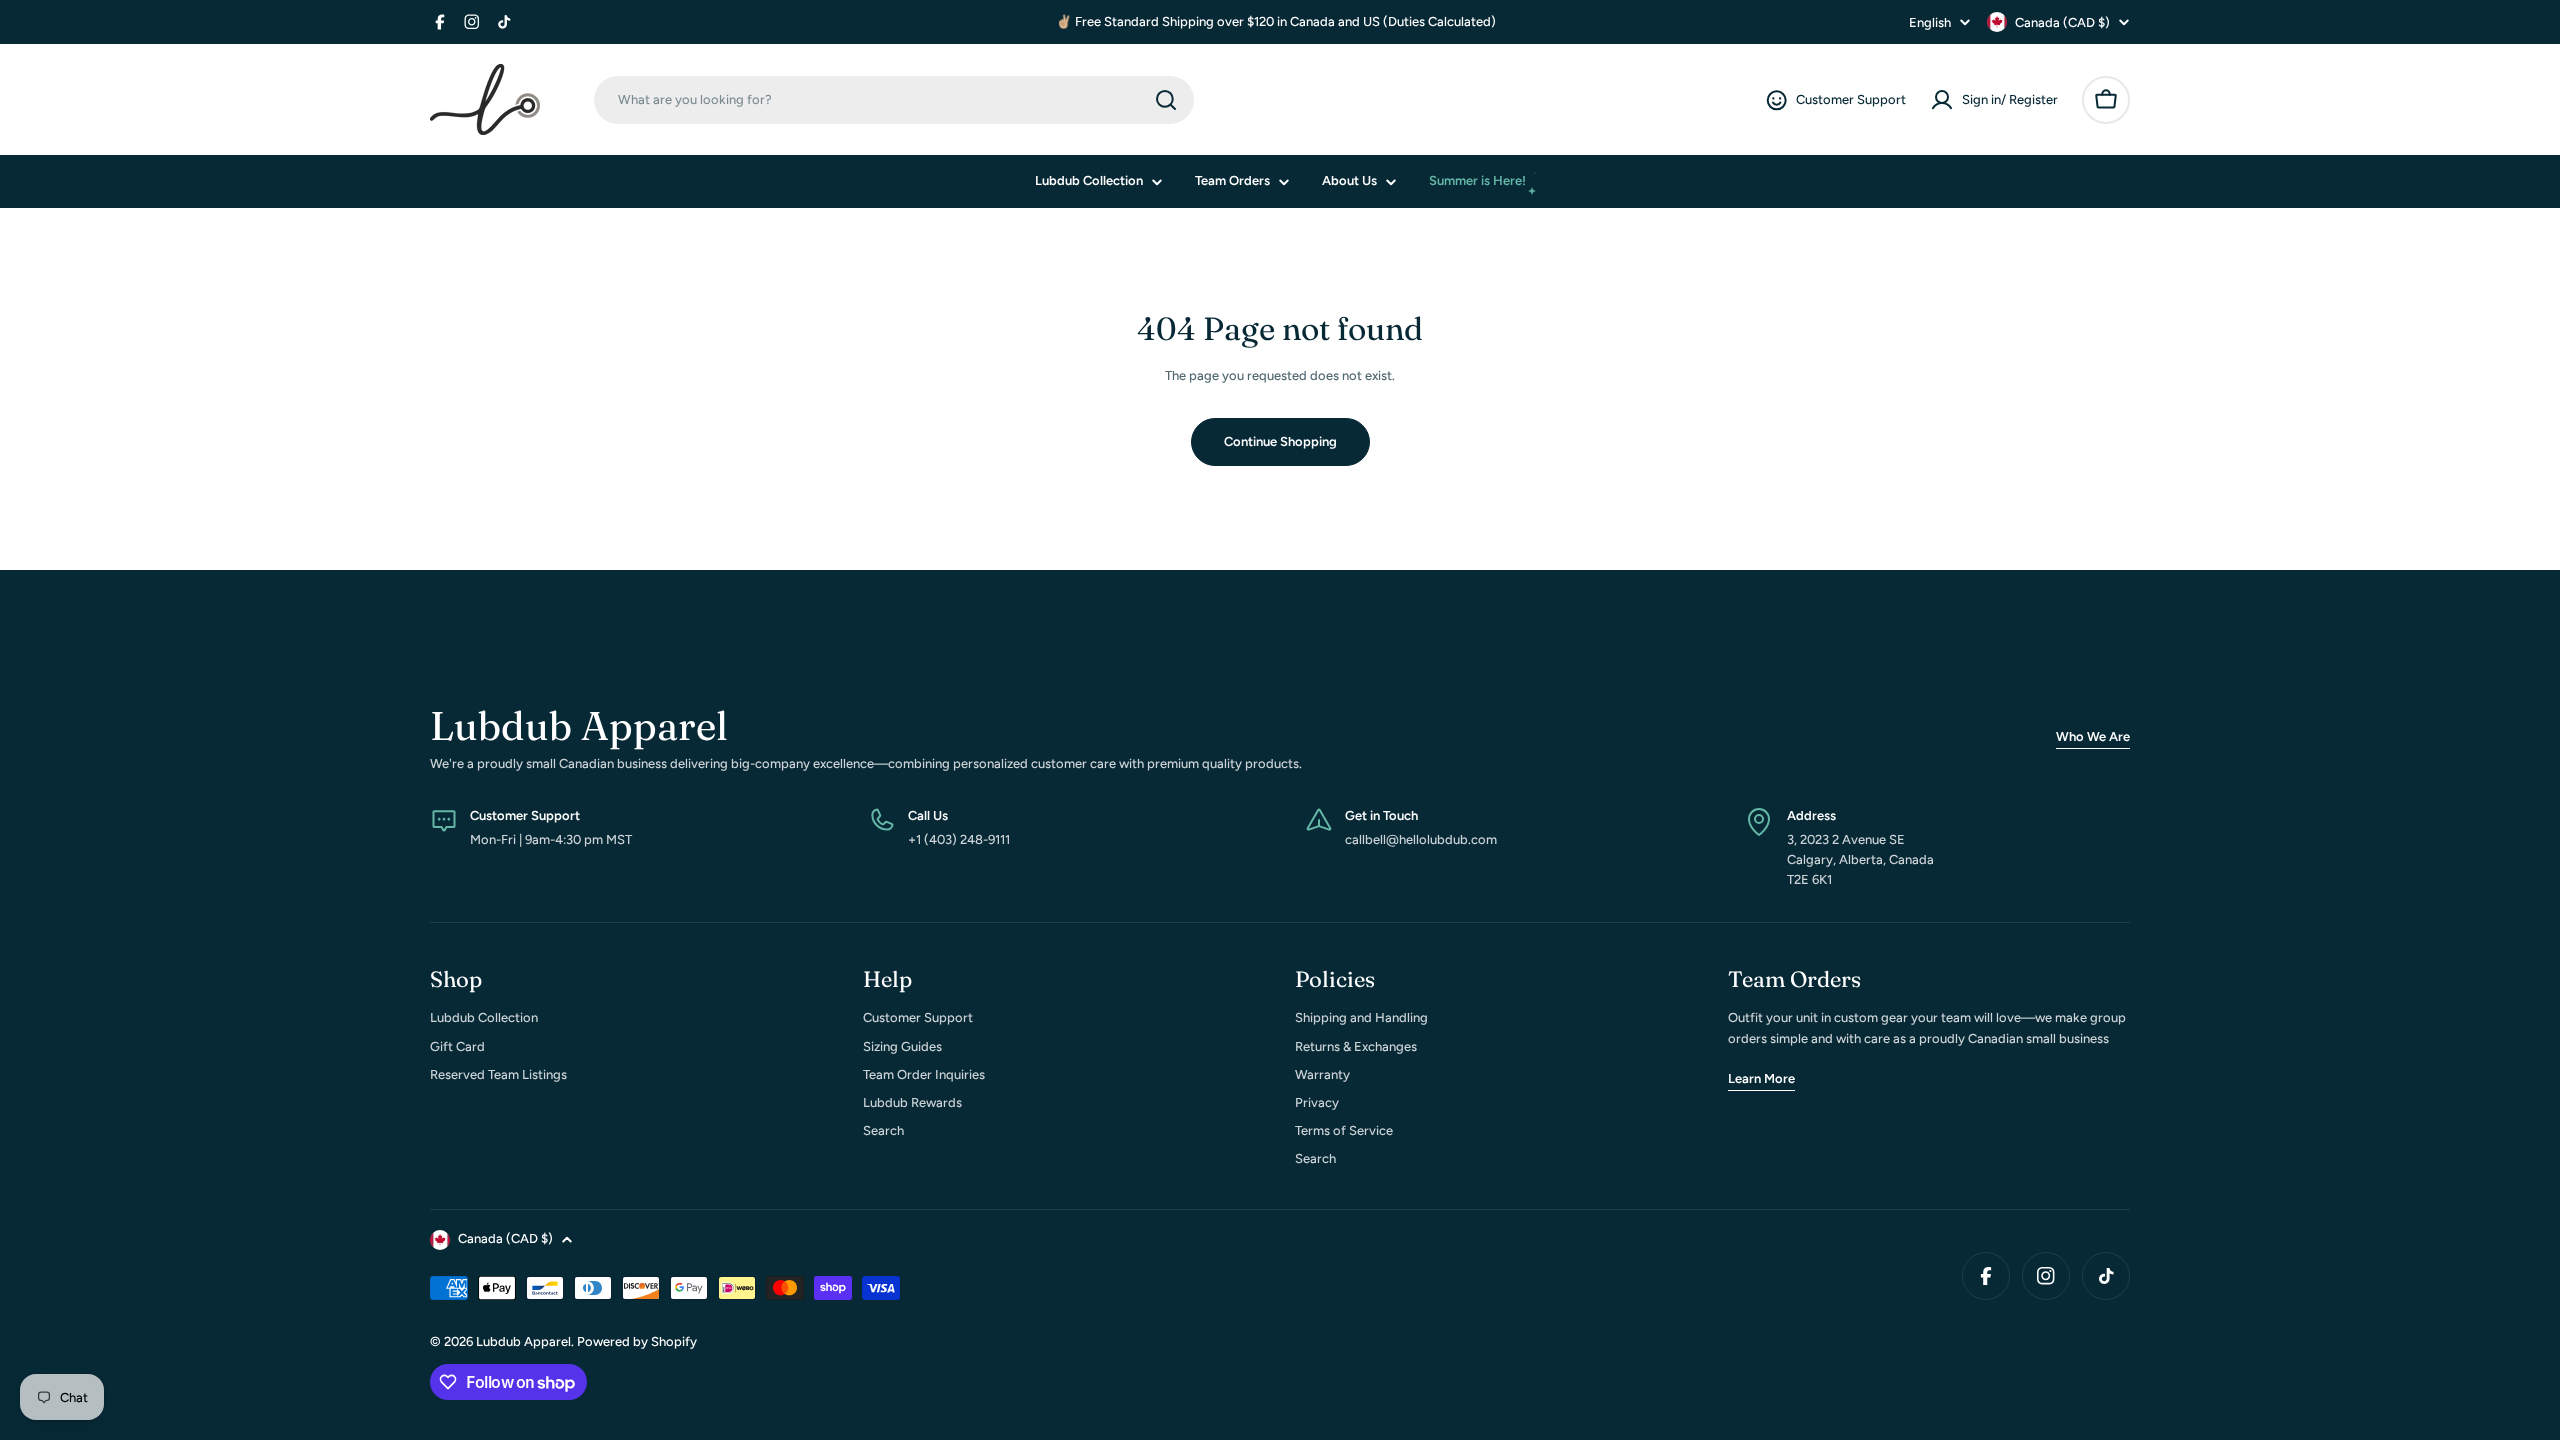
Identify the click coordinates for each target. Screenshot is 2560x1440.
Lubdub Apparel (523, 1341)
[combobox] (894, 100)
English (1930, 22)
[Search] (1166, 100)
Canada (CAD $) (2062, 22)
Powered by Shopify (637, 1341)
